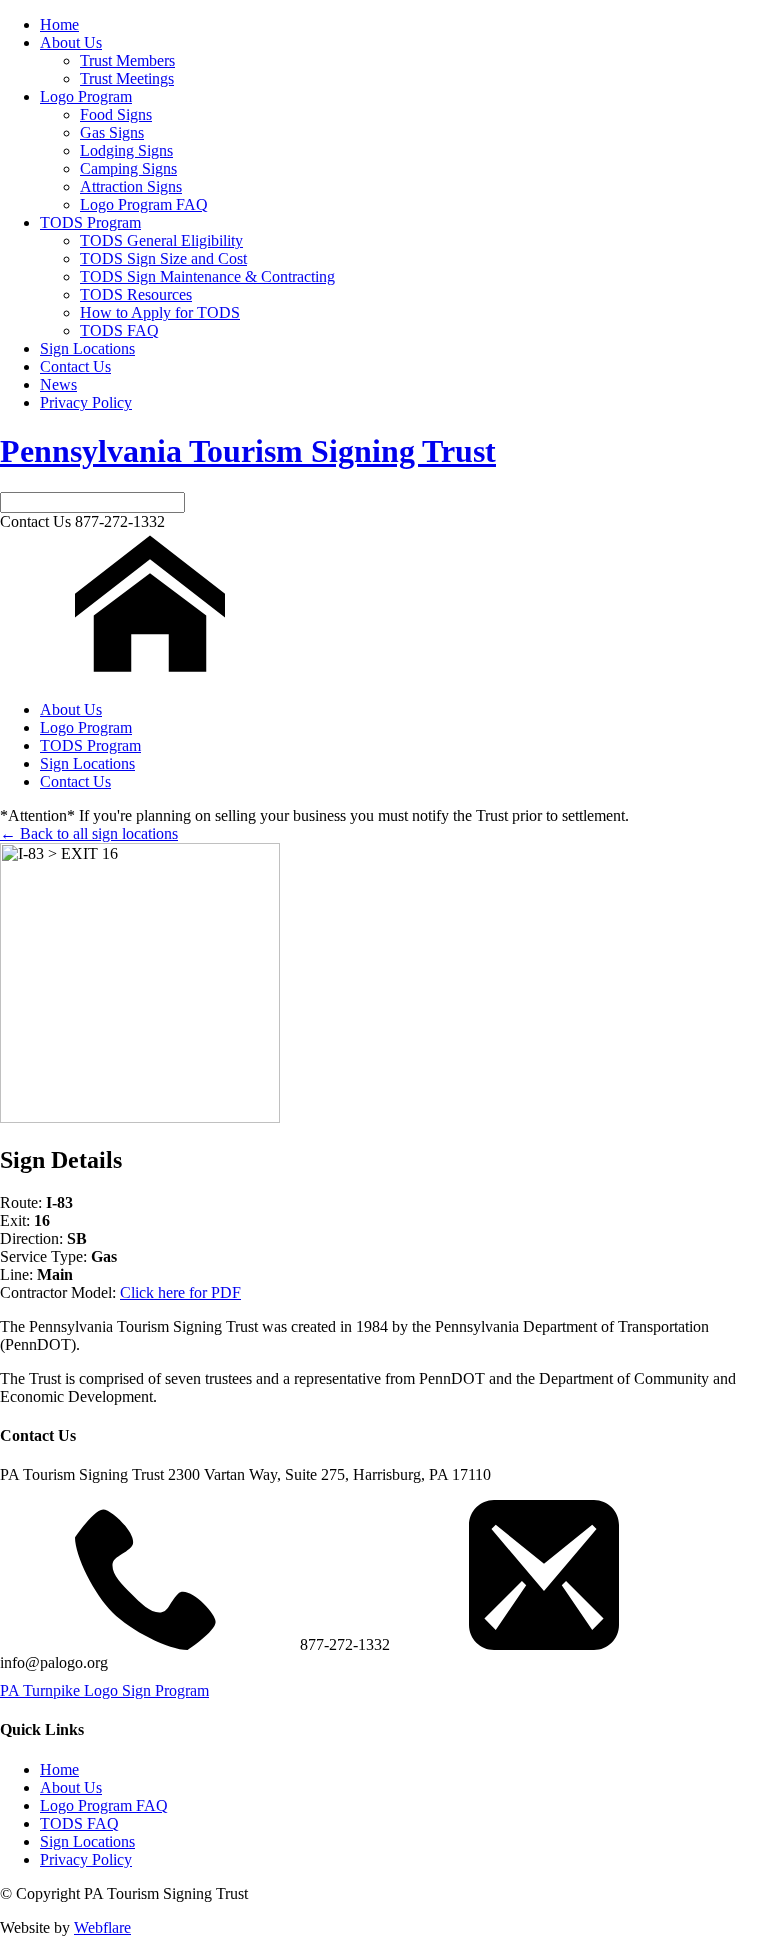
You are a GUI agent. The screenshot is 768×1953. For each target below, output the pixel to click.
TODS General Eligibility (161, 240)
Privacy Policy (86, 402)
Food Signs (116, 114)
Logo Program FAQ (144, 204)
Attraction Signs (131, 186)
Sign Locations (87, 348)
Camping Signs (128, 168)
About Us (71, 42)
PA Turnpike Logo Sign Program (104, 1690)
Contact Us (75, 366)
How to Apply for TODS (160, 312)
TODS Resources (136, 294)
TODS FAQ (119, 330)
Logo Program (86, 96)
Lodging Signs (126, 150)
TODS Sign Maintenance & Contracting (207, 276)
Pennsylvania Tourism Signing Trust (248, 451)
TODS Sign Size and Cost (163, 258)
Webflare (102, 1927)
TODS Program (90, 222)
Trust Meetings (127, 78)
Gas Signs (112, 132)
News (58, 384)
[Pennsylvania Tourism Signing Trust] (150, 675)
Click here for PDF (180, 1292)
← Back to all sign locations (89, 833)
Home (59, 24)
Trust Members (127, 60)
